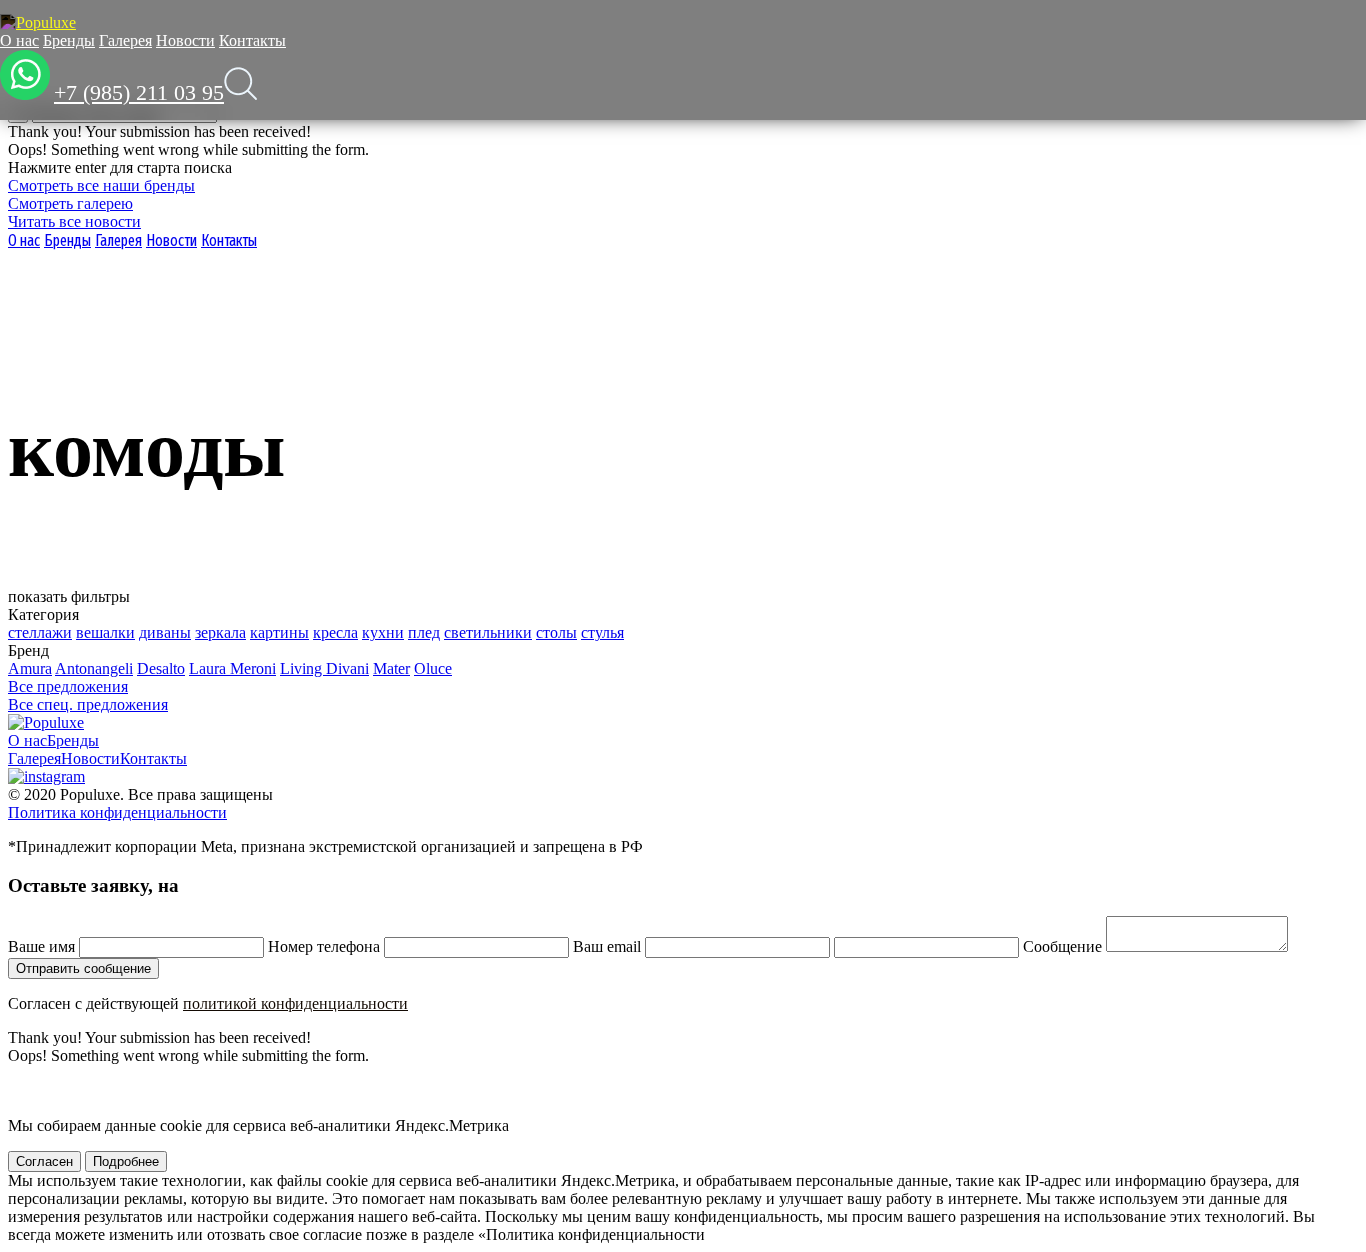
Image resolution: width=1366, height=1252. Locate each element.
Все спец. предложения (88, 704)
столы (556, 632)
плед (424, 632)
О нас (19, 40)
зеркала (220, 632)
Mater (391, 668)
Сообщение (1062, 946)
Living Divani (324, 668)
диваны (165, 632)
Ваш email (607, 946)
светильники (488, 632)
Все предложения (68, 686)
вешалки (105, 632)
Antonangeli (94, 668)
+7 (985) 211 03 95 (139, 92)
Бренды (69, 40)
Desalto (161, 668)
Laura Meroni (232, 668)
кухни (383, 632)
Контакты (252, 40)
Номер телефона (324, 946)
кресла (335, 632)
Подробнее (126, 1161)
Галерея (125, 40)
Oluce (433, 668)
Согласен (44, 1161)
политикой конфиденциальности (295, 1003)
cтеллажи (40, 632)
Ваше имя (41, 946)
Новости (185, 40)
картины (279, 632)
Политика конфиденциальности (117, 812)
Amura (30, 668)
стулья (602, 632)
